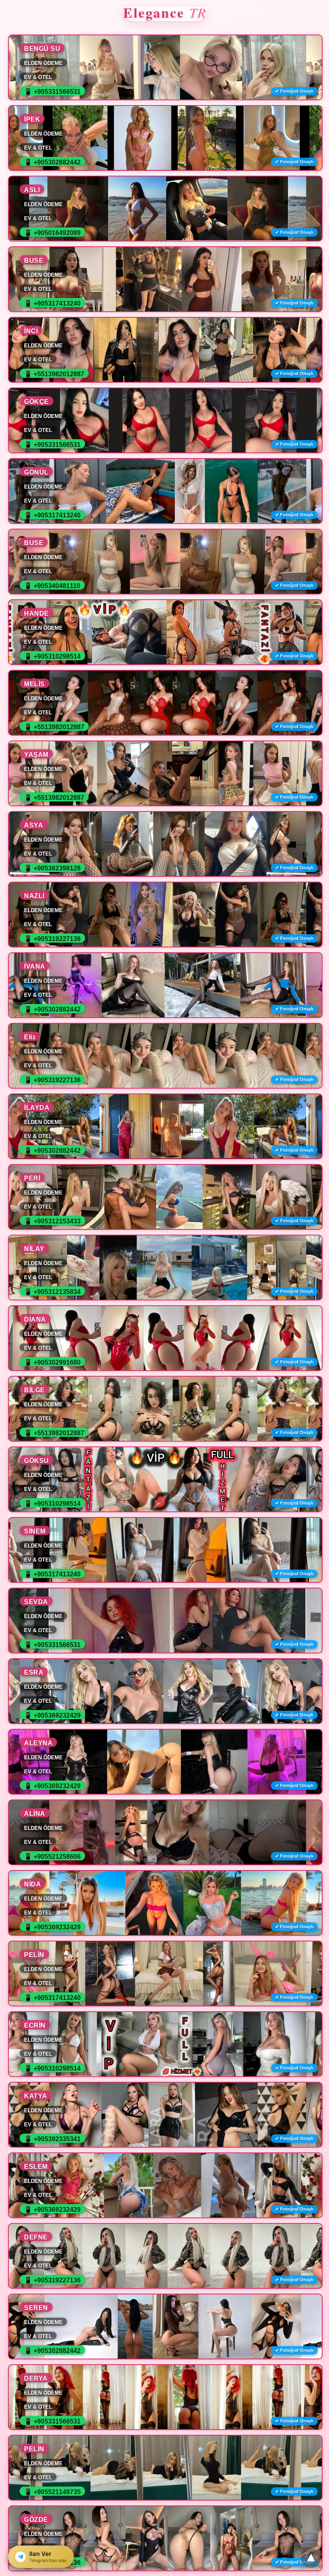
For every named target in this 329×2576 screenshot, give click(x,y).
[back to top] (311, 2558)
